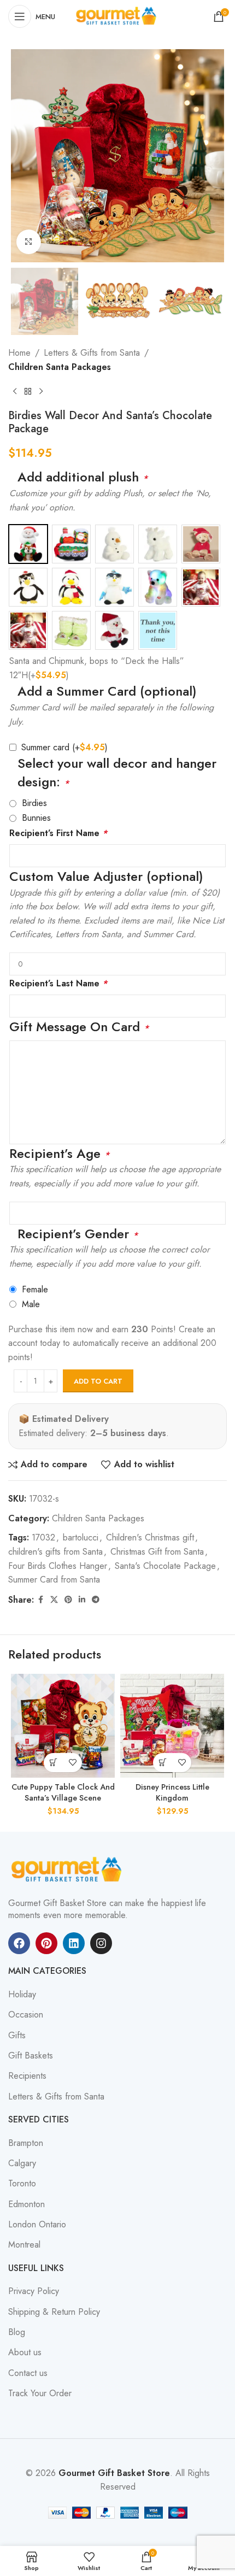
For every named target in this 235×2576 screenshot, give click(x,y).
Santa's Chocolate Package (165, 1566)
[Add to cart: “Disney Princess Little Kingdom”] (163, 1763)
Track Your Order (40, 2393)
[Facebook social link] (40, 1600)
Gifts (17, 2036)
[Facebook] (19, 1943)
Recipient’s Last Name (58, 983)
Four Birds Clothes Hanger (58, 1566)
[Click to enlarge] (29, 242)
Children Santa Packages (60, 367)
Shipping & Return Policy (54, 2312)
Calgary (22, 2163)
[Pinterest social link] (68, 1600)
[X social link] (54, 1600)
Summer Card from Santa (54, 1580)
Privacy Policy (34, 2291)
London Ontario (37, 2225)
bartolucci (81, 1537)
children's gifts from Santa (55, 1552)
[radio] (28, 544)
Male (31, 1304)
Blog (17, 2332)
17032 (43, 1537)
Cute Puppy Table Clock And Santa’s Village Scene (63, 1792)
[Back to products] (28, 392)
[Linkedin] (74, 1943)
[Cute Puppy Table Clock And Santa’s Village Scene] (63, 1726)
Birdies (34, 803)
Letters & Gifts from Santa (92, 353)
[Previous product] (15, 392)
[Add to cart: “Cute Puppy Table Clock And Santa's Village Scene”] (53, 1763)
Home (19, 353)
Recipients (27, 2076)
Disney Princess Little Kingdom (172, 1792)
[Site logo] (117, 16)
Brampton (26, 2143)
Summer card (64, 747)
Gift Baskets (31, 2056)
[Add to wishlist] (72, 1763)
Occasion (26, 2015)
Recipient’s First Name (58, 833)
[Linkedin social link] (82, 1600)
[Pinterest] (46, 1943)
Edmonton (27, 2204)
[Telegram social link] (96, 1600)
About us (25, 2352)
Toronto (22, 2184)
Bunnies (36, 818)
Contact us (28, 2373)
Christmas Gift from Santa (157, 1552)
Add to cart (98, 1381)
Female (35, 1289)
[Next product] (41, 392)
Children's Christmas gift (150, 1537)
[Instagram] (101, 1943)
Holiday (22, 1995)
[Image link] (68, 1869)
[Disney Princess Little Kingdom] (172, 1726)
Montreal (24, 2245)
